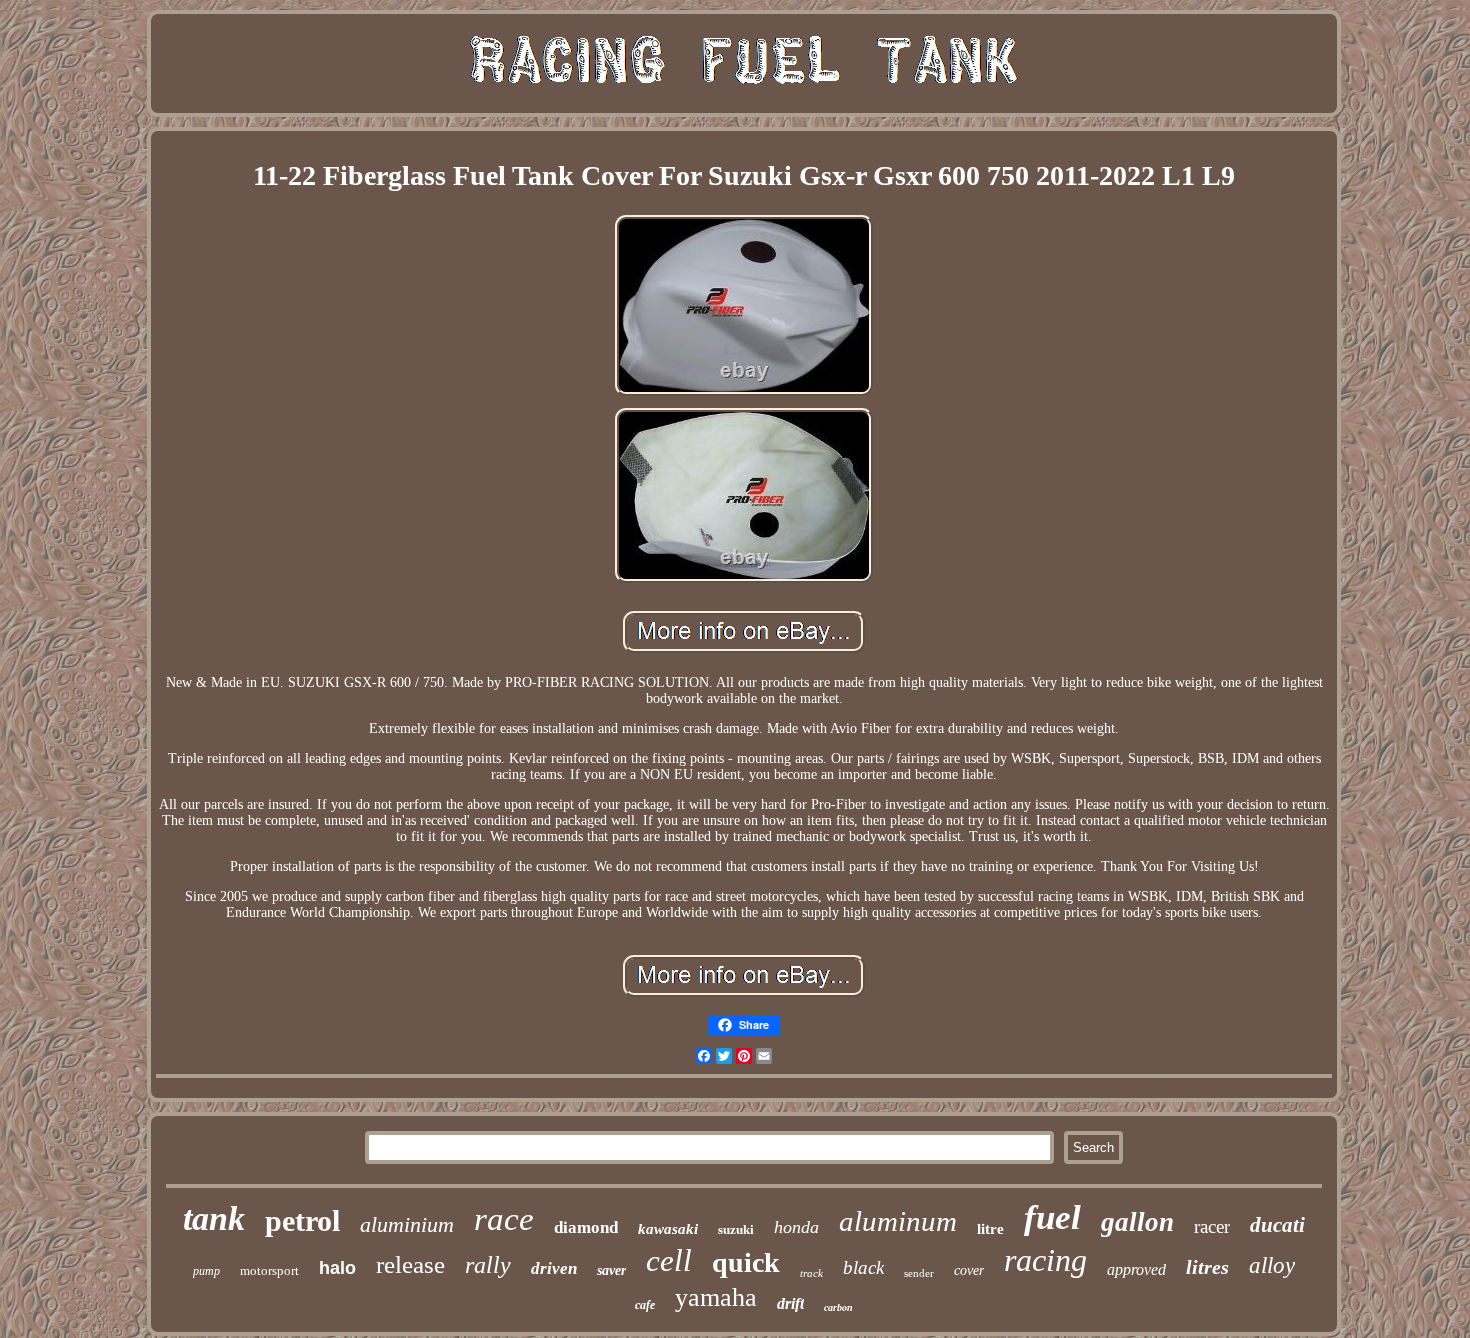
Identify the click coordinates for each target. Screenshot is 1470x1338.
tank (214, 1218)
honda (796, 1227)
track (811, 1273)
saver (611, 1270)
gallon (1137, 1222)
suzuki (736, 1229)
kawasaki (668, 1229)
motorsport (269, 1270)
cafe (645, 1305)
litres (1207, 1267)
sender (919, 1273)
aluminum (898, 1221)
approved (1136, 1269)
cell (669, 1260)
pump (206, 1271)
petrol (302, 1220)
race (504, 1219)
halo (337, 1268)
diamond (586, 1227)
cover (969, 1270)
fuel (1052, 1217)
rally (488, 1265)
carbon (838, 1307)
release (410, 1264)
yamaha (716, 1297)
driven (554, 1268)
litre (990, 1229)
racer (1212, 1226)
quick (746, 1262)
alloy (1272, 1265)
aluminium (407, 1224)
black (863, 1267)
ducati (1277, 1225)
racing (1045, 1260)
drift (790, 1303)
